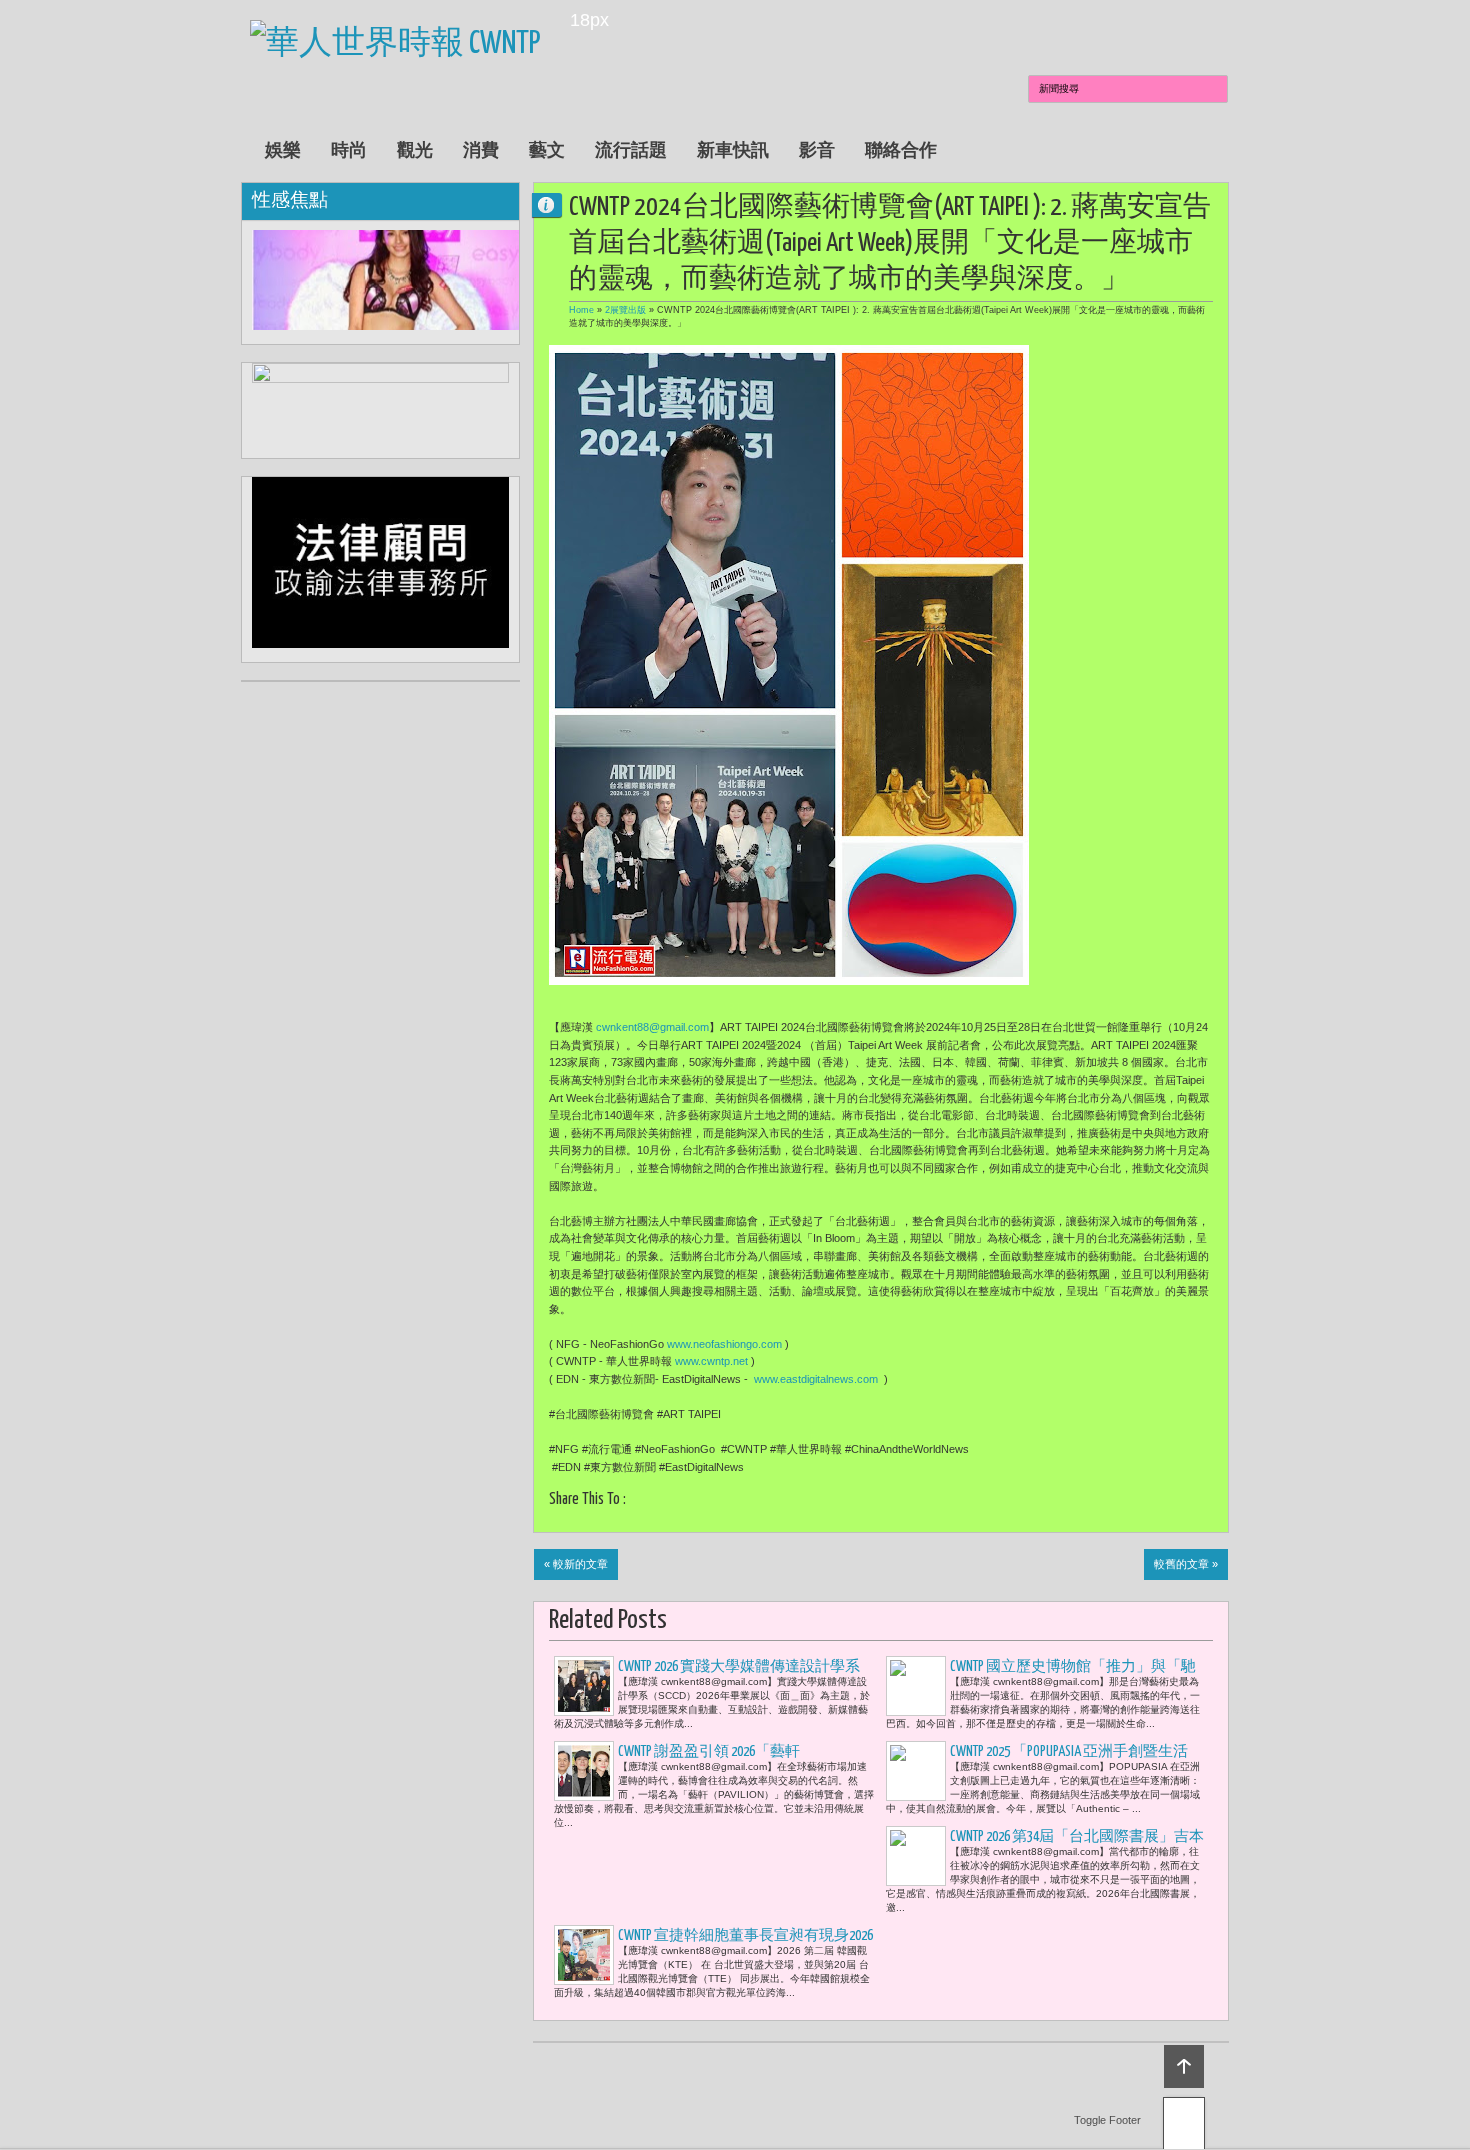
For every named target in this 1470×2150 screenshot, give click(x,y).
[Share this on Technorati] (838, 1502)
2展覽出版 (625, 310)
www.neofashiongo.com (724, 1344)
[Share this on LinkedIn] (788, 1502)
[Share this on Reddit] (813, 1502)
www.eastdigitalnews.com (816, 1379)
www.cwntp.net (711, 1361)
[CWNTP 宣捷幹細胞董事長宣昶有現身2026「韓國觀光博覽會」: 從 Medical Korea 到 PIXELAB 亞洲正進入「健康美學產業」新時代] (584, 1955)
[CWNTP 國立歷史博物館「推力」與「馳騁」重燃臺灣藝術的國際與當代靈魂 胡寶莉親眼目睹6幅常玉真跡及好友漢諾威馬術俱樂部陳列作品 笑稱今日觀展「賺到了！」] (916, 1686)
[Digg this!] (738, 1502)
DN (555, 204)
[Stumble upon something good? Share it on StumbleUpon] (713, 1502)
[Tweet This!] (663, 1502)
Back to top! (1184, 2066)
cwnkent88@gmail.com (652, 1027)
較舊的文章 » (1186, 1564)
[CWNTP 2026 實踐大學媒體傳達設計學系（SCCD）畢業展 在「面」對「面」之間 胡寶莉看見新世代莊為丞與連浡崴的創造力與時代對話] (584, 1686)
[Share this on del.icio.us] (763, 1502)
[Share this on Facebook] (638, 1502)
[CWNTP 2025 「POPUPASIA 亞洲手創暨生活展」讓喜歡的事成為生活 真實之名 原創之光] (916, 1771)
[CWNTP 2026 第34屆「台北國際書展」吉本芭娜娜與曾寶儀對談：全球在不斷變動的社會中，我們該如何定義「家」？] (916, 1856)
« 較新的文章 (576, 1564)
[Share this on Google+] (688, 1502)
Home (581, 310)
